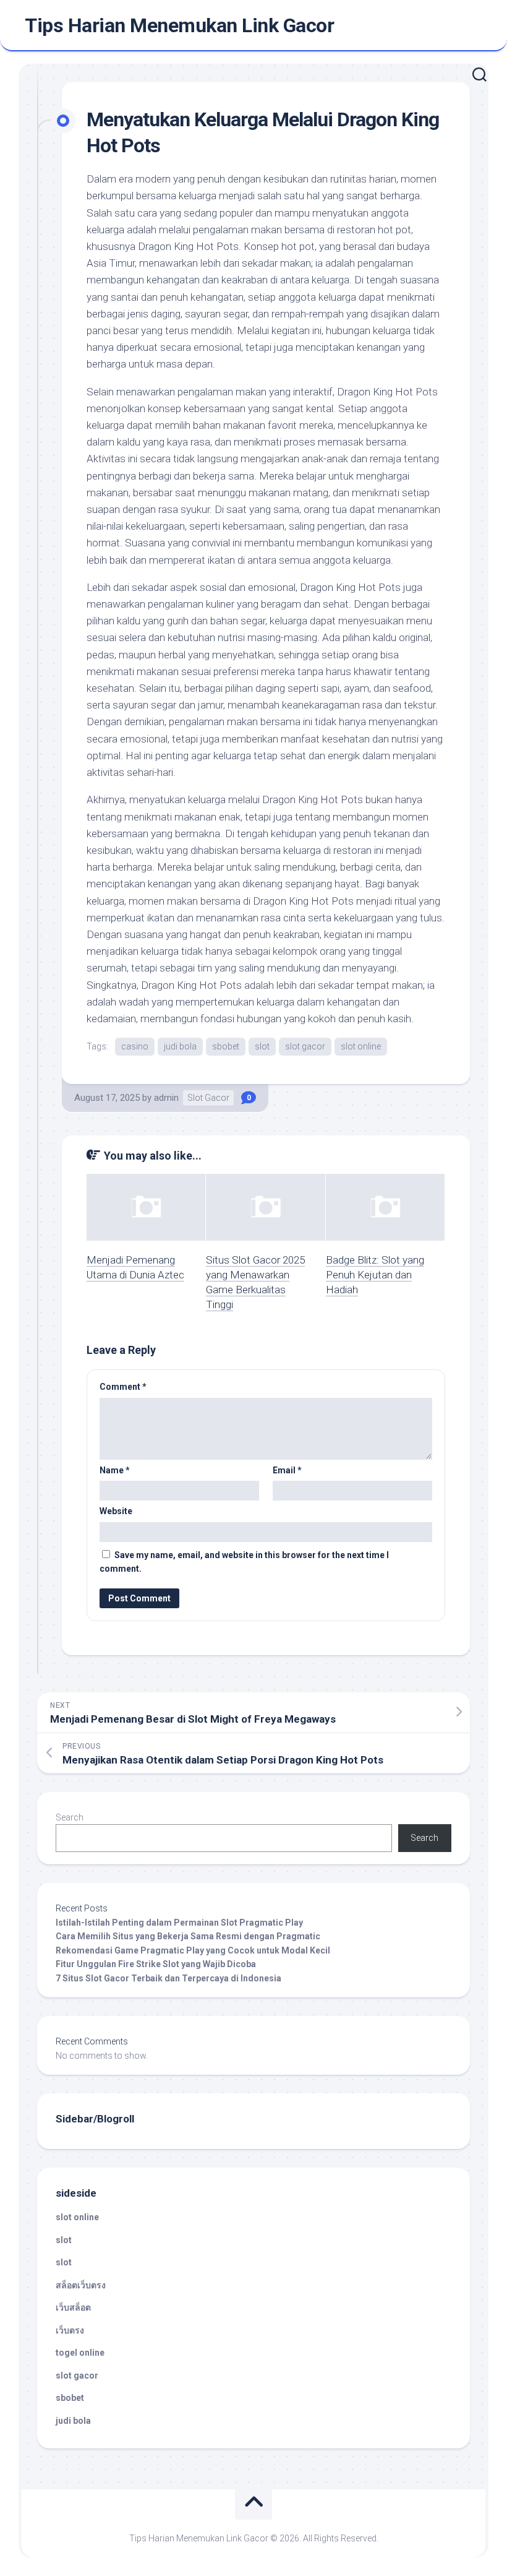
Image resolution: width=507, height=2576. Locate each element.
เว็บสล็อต (73, 2307)
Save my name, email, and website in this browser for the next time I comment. (244, 1562)
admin (166, 1098)
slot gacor (305, 1046)
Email (287, 1470)
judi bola (180, 1046)
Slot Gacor (208, 1098)
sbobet (226, 1046)
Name (115, 1470)
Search (70, 1817)
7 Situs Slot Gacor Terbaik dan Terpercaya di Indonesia (168, 1978)
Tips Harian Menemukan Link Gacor (179, 25)
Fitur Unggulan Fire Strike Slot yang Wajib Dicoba (156, 1964)
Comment (123, 1387)
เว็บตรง (70, 2330)
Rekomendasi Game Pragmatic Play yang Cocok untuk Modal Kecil (193, 1950)
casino (135, 1046)
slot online (361, 1046)
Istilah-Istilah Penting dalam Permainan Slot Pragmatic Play (179, 1923)
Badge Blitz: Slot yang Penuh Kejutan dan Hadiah (375, 1275)
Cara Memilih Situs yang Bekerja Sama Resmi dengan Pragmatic (188, 1936)
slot (262, 1046)
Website (116, 1511)
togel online (80, 2353)
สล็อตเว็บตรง (81, 2285)
